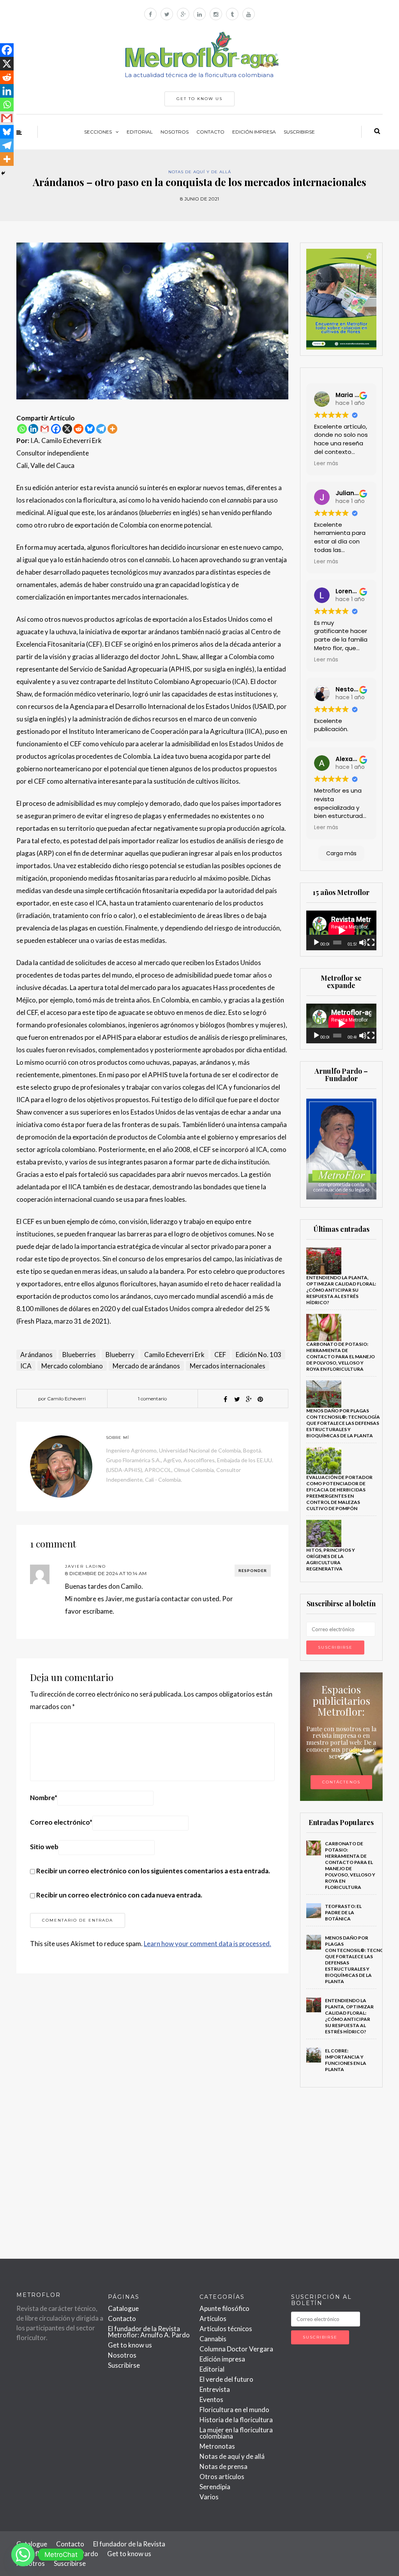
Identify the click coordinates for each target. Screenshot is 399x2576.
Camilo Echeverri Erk (174, 1355)
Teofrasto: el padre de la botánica (343, 1912)
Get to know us (130, 2345)
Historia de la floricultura (236, 2420)
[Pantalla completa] (371, 942)
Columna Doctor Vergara (236, 2349)
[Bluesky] (90, 429)
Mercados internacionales (228, 1366)
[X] (67, 429)
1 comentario (152, 1399)
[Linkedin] (33, 429)
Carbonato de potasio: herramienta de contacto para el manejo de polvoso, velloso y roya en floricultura (341, 1357)
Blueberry (120, 1355)
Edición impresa (254, 132)
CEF (220, 1355)
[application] (342, 930)
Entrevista (215, 2389)
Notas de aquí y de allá (200, 172)
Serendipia (215, 2487)
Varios (209, 2497)
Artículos (213, 2318)
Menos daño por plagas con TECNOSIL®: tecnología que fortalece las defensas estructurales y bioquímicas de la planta (343, 1423)
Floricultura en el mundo (234, 2410)
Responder (253, 1570)
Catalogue (123, 2308)
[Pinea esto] (260, 1399)
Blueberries (79, 1355)
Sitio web (44, 1847)
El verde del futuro (226, 2379)
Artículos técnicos (226, 2329)
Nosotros (175, 132)
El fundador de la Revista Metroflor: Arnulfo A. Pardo (149, 2332)
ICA (26, 1366)
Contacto (210, 132)
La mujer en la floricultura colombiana (236, 2433)
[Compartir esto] (225, 1399)
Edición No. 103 (259, 1355)
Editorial (140, 132)
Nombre (44, 1798)
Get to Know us (199, 99)
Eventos (211, 2399)
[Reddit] (79, 429)
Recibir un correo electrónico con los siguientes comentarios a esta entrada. (153, 1871)
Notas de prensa (223, 2466)
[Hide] (3, 173)
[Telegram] (101, 429)
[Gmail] (45, 429)
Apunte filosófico (224, 2308)
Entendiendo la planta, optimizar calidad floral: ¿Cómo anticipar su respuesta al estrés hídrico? (341, 1290)
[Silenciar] (363, 942)
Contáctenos (341, 1782)
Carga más (341, 853)
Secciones (98, 132)
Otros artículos (222, 2477)
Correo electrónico (61, 1822)
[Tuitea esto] (237, 1399)
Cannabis (213, 2339)
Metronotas (217, 2446)
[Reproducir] (316, 942)
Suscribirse (299, 132)
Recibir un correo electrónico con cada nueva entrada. (119, 1895)
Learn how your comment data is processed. (207, 1944)
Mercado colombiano (72, 1366)
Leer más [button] (326, 463)
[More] (112, 429)
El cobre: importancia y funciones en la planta (346, 2060)
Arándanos (36, 1355)
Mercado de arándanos (146, 1366)
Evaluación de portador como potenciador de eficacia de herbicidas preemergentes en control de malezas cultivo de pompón (339, 1493)
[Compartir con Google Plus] (249, 1399)
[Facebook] (56, 429)
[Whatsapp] (22, 429)
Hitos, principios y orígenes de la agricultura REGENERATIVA (331, 1559)
